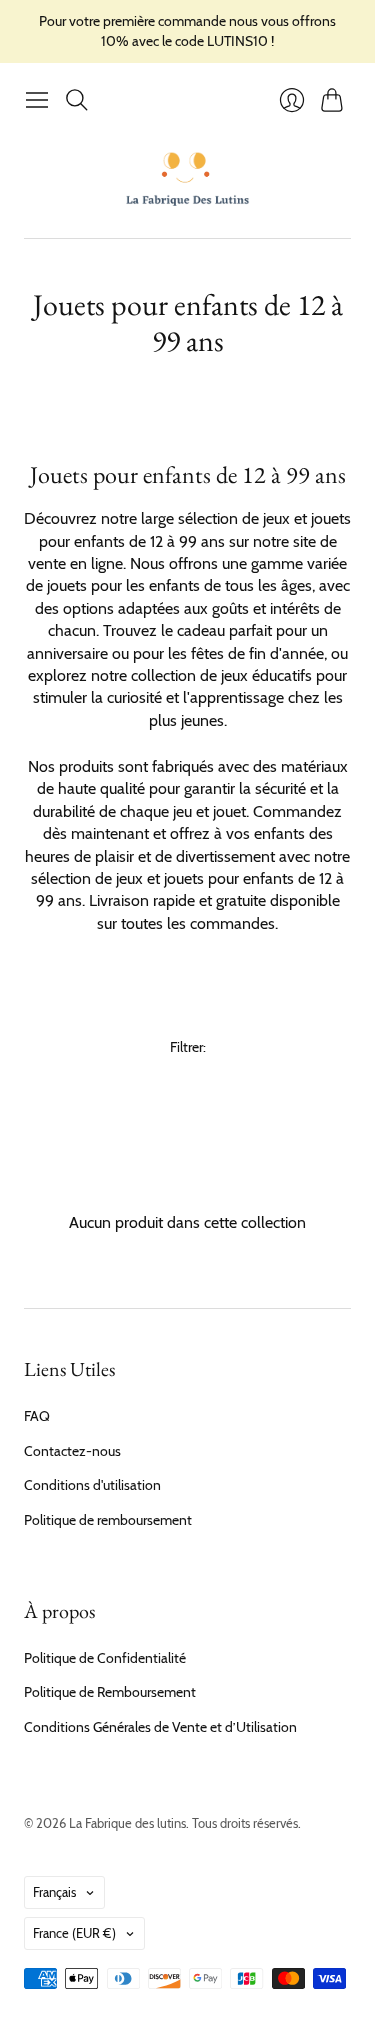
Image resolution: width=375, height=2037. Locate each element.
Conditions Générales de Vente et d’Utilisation (160, 1727)
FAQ (37, 1416)
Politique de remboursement (108, 1520)
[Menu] (37, 100)
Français (54, 1892)
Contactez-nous (72, 1451)
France (74, 1933)
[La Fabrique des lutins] (187, 178)
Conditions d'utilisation (92, 1485)
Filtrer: (188, 1047)
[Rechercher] (77, 100)
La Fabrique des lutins (127, 1823)
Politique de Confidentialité (105, 1658)
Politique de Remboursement (110, 1692)
